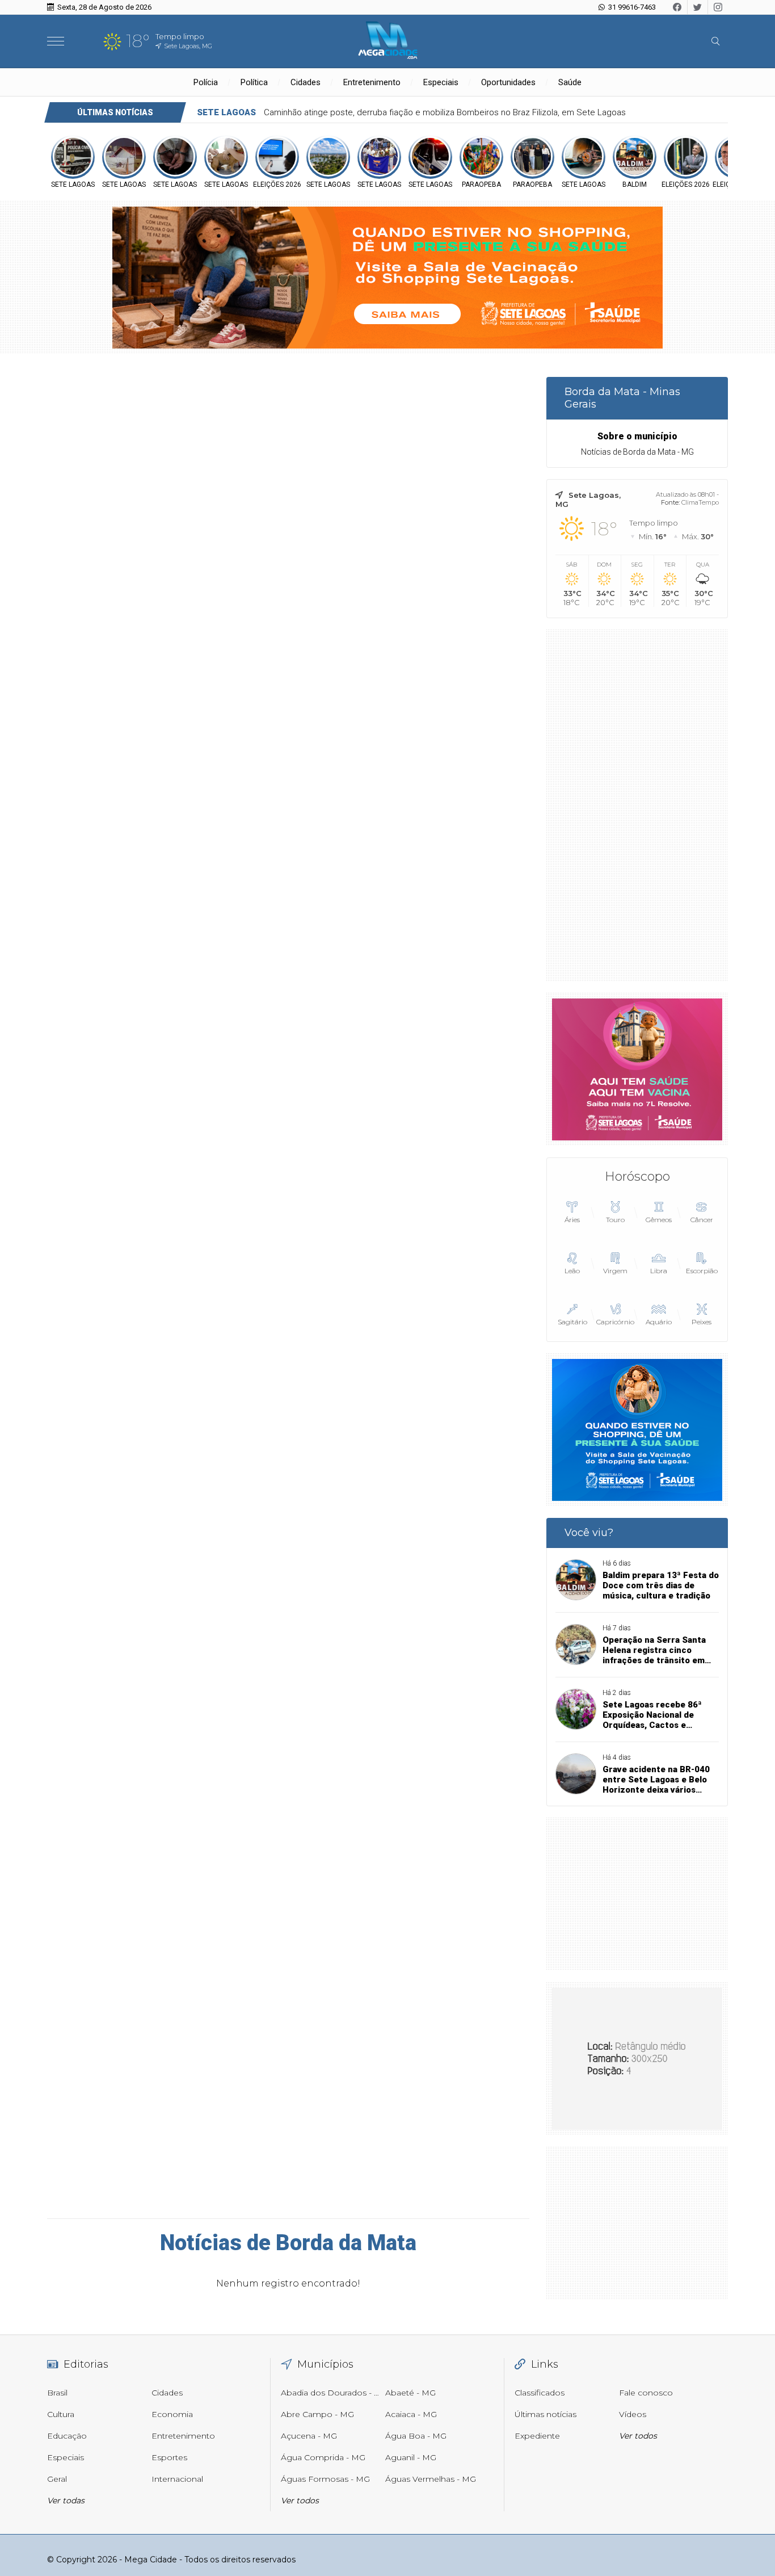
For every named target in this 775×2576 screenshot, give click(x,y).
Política (254, 82)
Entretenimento (372, 82)
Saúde (570, 82)
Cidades (306, 82)
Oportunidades (508, 82)
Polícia (206, 82)
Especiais (441, 82)
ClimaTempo (700, 502)
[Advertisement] (637, 805)
